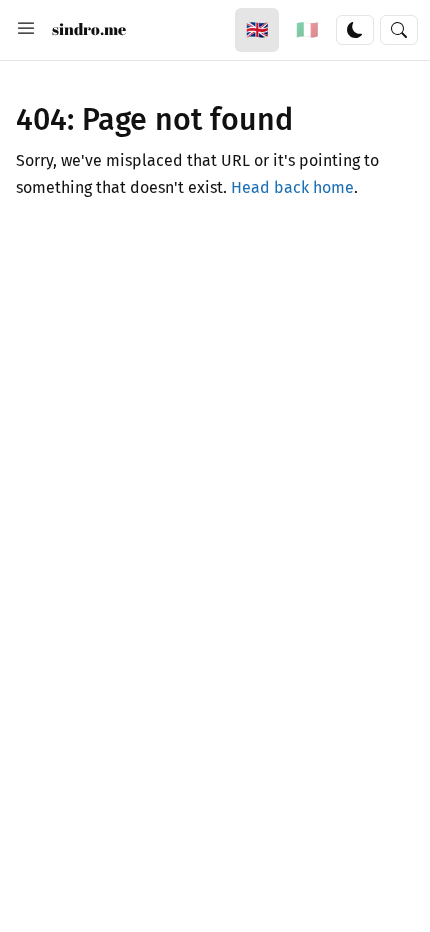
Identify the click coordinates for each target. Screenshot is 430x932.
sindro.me (89, 29)
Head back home (292, 187)
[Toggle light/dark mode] (355, 30)
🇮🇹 (307, 30)
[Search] (399, 30)
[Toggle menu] (26, 30)
